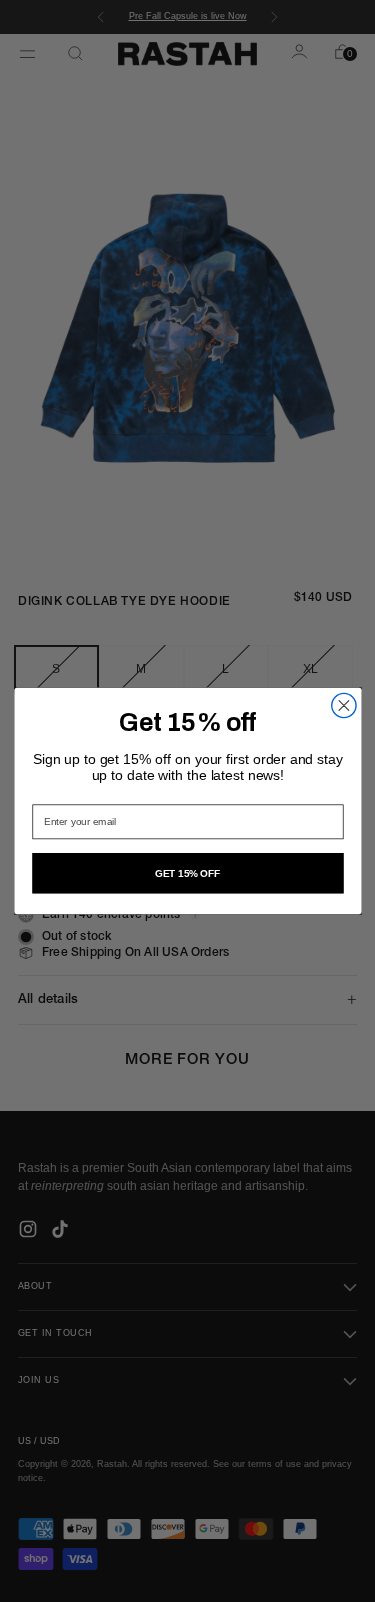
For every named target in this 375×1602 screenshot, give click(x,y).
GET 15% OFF (187, 873)
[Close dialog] (343, 705)
